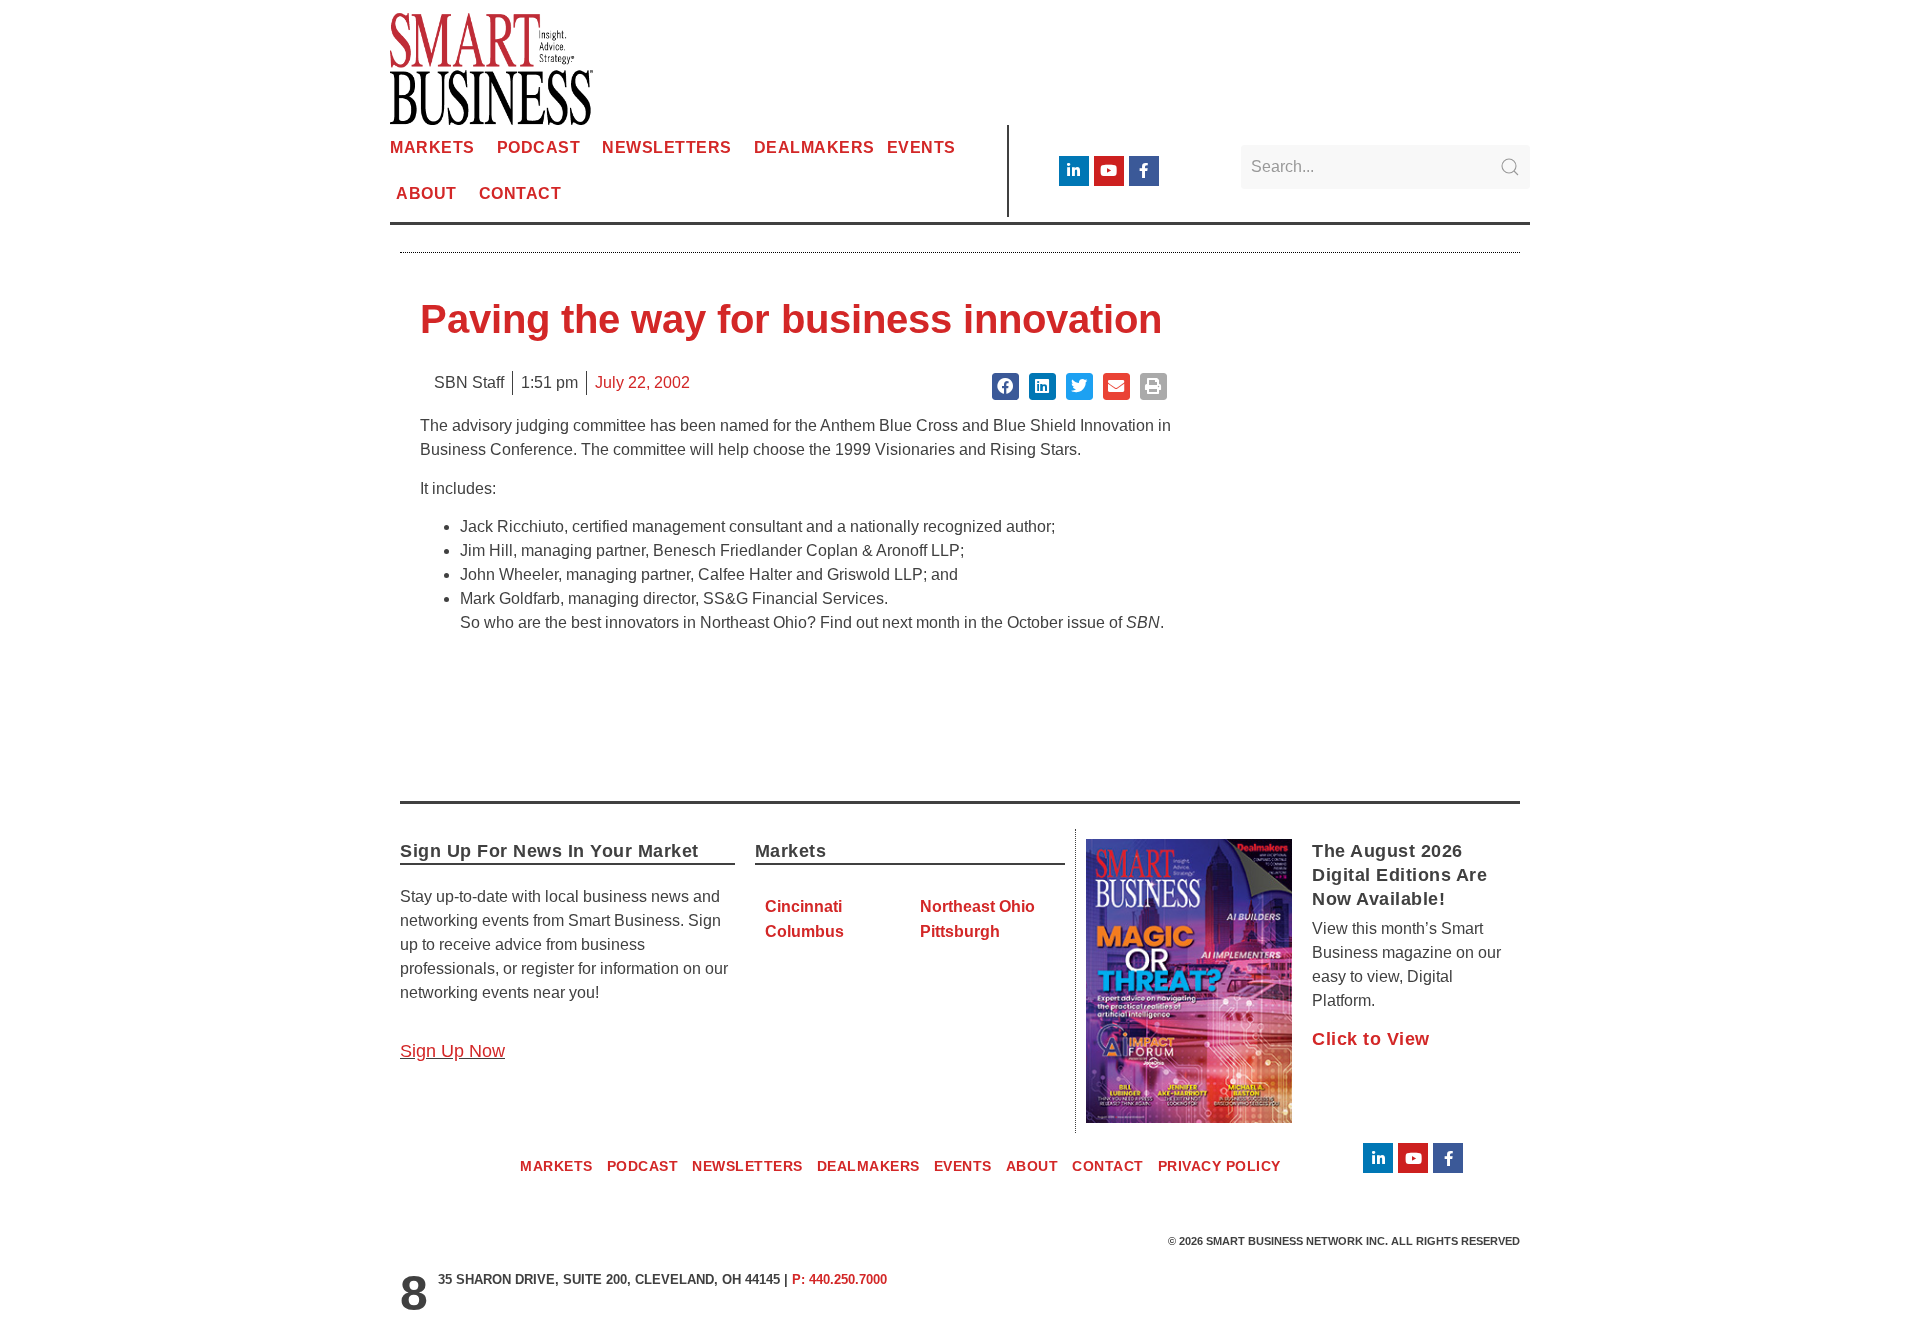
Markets (432, 147)
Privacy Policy (1219, 1166)
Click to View (1371, 1039)
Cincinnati (803, 906)
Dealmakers (814, 147)
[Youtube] (1109, 171)
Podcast (539, 147)
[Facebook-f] (1144, 171)
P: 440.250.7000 (839, 1279)
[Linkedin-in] (1074, 171)
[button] (1005, 386)
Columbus (804, 931)
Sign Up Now (452, 1051)
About (426, 193)
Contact (520, 193)
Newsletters (667, 147)
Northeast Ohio (977, 906)
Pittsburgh (960, 931)
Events (921, 147)
